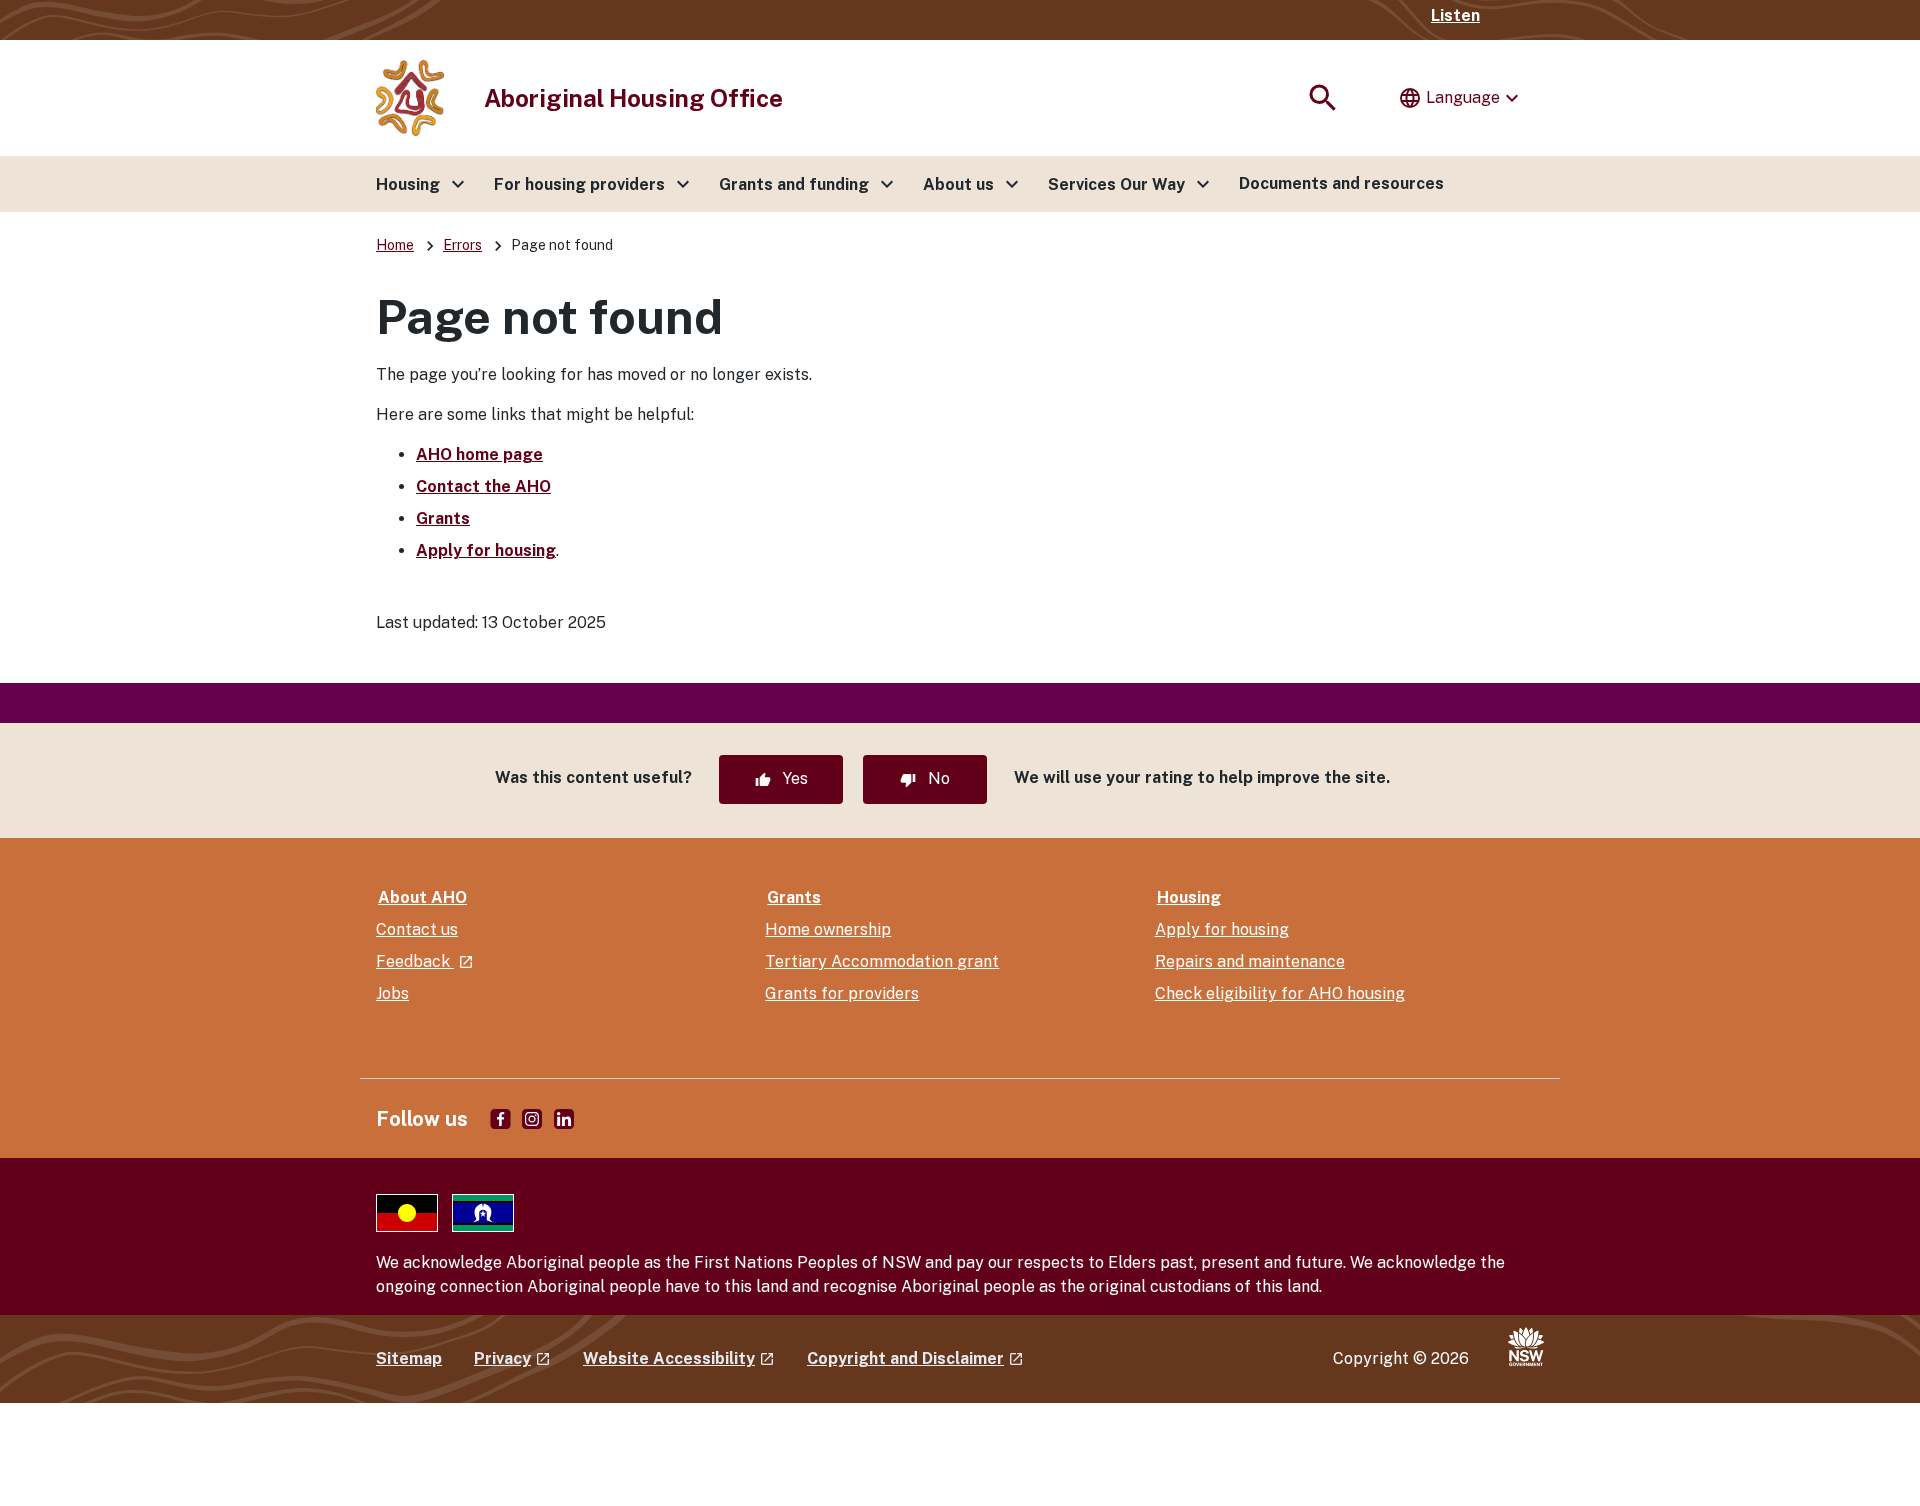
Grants (443, 518)
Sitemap (409, 1358)
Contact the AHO (483, 486)
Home (395, 245)
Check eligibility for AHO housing (1280, 993)
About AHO (422, 897)
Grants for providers (842, 993)
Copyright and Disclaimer (915, 1358)
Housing (1189, 897)
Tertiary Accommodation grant (882, 961)
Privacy (512, 1358)
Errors (462, 245)
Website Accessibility (679, 1358)
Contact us (417, 929)
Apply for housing (486, 550)
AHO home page (479, 454)
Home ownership (828, 929)
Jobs (392, 993)
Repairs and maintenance (1250, 961)
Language (1461, 98)
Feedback (425, 961)
